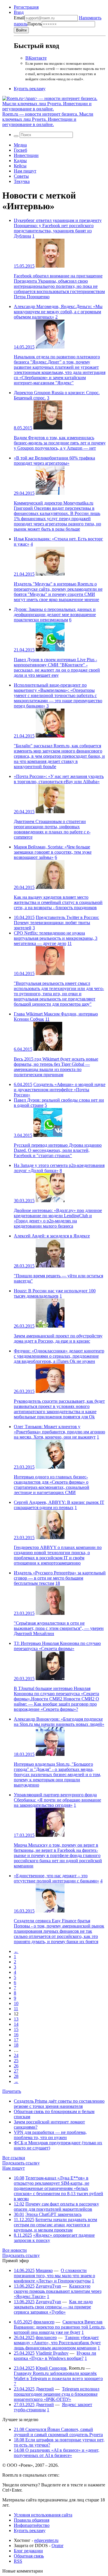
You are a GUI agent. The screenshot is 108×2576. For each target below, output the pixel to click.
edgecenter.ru (46, 2540)
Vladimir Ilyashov (52, 2353)
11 (70, 943)
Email (19, 18)
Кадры (20, 161)
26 (16, 2066)
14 (16, 2024)
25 (16, 2061)
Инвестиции (26, 155)
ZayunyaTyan (48, 2286)
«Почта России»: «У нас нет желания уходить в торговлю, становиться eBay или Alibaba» (59, 779)
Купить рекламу (30, 89)
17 (16, 2040)
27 (16, 2071)
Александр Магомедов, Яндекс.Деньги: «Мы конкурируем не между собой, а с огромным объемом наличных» (58, 312)
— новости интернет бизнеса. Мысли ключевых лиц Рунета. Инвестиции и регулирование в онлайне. (48, 119)
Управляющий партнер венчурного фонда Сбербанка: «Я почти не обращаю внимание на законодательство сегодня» (57, 1800)
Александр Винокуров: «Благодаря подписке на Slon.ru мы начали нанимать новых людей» (59, 1722)
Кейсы (20, 166)
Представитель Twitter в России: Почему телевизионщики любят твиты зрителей (56, 923)
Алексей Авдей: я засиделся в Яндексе (52, 1236)
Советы (21, 176)
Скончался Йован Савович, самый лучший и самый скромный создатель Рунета (58, 2432)
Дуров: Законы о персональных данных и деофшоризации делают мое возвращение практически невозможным (55, 615)
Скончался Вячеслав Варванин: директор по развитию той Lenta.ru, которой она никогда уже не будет (60, 2327)
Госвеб (20, 150)
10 (16, 2003)
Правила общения (32, 2520)
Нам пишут (25, 171)
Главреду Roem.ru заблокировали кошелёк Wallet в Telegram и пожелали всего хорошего (58, 2376)
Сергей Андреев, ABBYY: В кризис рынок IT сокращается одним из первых (59, 1505)
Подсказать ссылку (21, 2163)
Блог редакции (28, 2551)
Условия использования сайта (43, 2515)
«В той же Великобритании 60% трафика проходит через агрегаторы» (54, 460)
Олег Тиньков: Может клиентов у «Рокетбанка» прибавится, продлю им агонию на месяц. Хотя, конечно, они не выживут (59, 1432)
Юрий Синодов (51, 2368)
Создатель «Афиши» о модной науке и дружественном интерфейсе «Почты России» (60, 1090)
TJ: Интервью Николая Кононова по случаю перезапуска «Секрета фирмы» (57, 1646)
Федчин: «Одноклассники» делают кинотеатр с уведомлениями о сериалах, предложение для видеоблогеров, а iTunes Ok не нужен (59, 1356)
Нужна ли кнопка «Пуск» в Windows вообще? (55, 2356)
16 (16, 2035)
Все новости (15, 2250)
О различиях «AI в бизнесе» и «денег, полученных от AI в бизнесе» (57, 2453)
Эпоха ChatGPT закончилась (53, 2214)
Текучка (22, 181)
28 (16, 2076)
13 (16, 2019)
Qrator (57, 2546)
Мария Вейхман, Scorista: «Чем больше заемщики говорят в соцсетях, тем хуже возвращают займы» (53, 852)
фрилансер (44, 2322)
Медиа (20, 145)
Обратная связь (29, 2556)
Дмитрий (45, 2389)
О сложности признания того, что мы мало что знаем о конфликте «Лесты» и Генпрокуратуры (54, 2276)
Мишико (44, 2270)
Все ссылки (14, 2158)
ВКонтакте (36, 58)
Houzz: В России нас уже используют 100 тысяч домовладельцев (55, 1293)
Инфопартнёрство (32, 2525)
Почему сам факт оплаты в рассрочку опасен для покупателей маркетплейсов (56, 2207)
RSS (18, 2561)
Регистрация (26, 7)
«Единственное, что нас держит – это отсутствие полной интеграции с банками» (56, 1878)
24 (16, 2055)
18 (58, 1583)
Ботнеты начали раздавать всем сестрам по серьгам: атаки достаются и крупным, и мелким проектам (55, 2225)
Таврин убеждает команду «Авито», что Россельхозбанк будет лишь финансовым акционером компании (57, 2343)
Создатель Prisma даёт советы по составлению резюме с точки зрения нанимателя (59, 2104)
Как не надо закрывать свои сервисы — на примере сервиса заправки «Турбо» (53, 2307)
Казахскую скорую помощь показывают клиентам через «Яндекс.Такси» (58, 2291)
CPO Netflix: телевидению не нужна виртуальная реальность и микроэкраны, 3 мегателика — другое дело (56, 938)
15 (16, 2029)
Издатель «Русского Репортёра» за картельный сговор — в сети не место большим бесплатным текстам (60, 1578)
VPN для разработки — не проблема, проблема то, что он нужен (50, 2135)
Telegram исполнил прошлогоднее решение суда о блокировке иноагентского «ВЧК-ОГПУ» (57, 2394)
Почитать (12, 2091)
